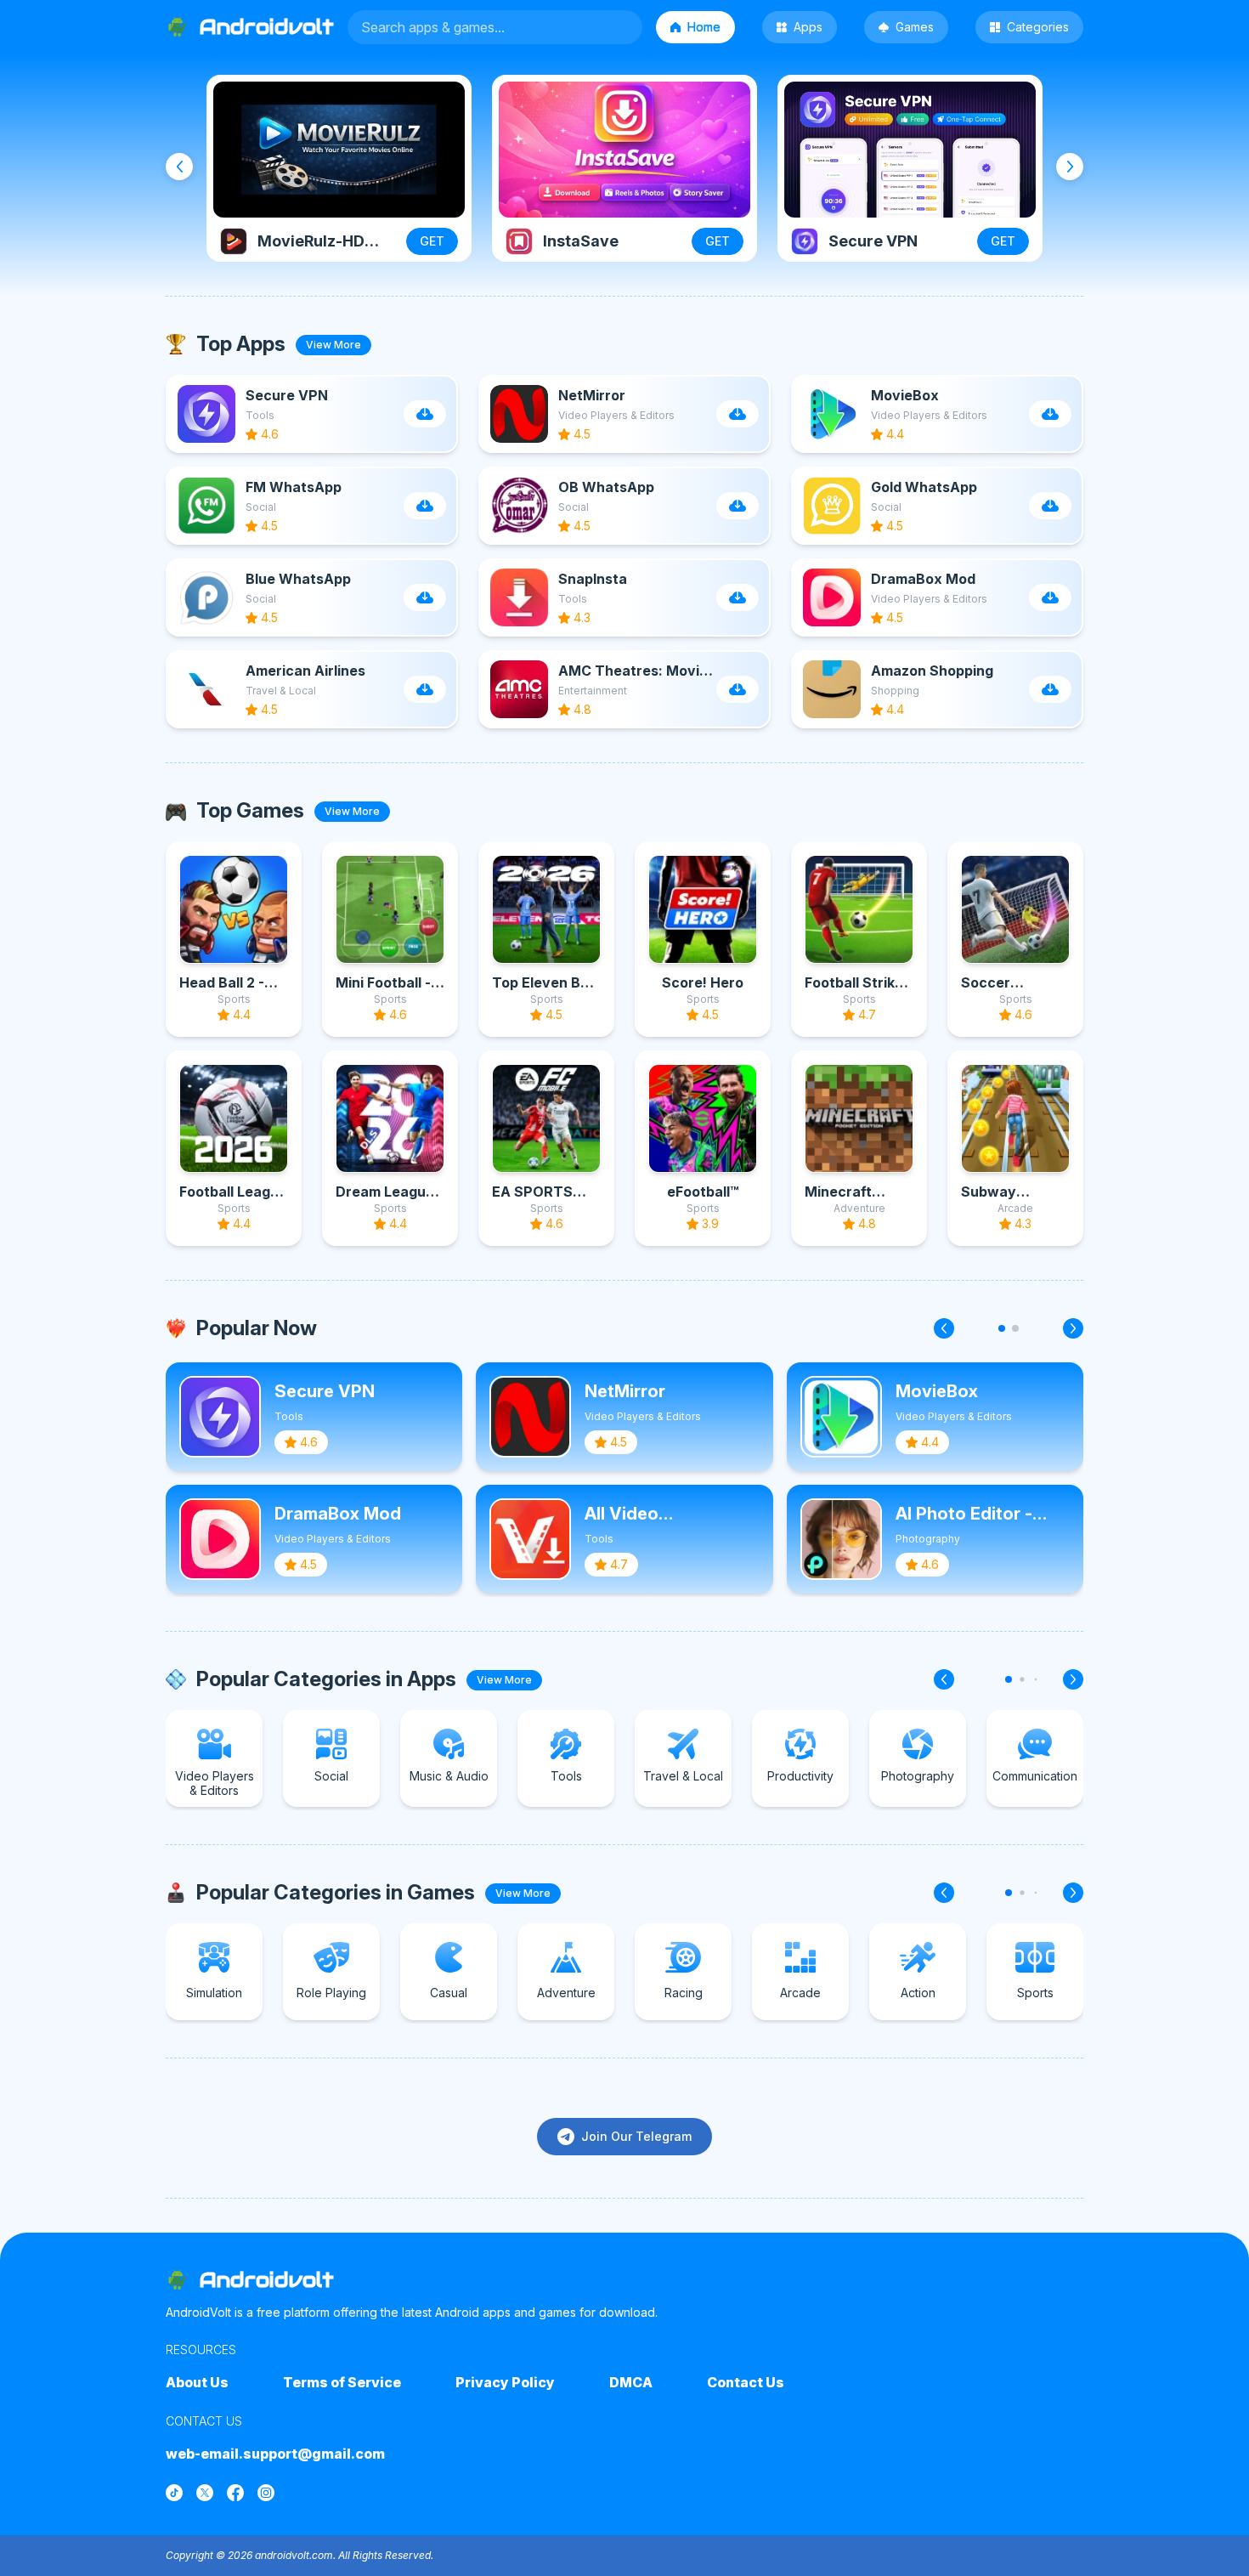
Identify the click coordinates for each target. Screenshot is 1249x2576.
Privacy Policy (505, 2382)
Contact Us (746, 2382)
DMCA (631, 2382)
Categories (1038, 27)
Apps (808, 27)
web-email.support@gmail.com (275, 2454)
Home (704, 27)
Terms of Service (342, 2382)
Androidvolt (267, 2280)
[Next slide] (1070, 167)
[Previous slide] (179, 167)
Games (915, 27)
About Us (197, 2382)
